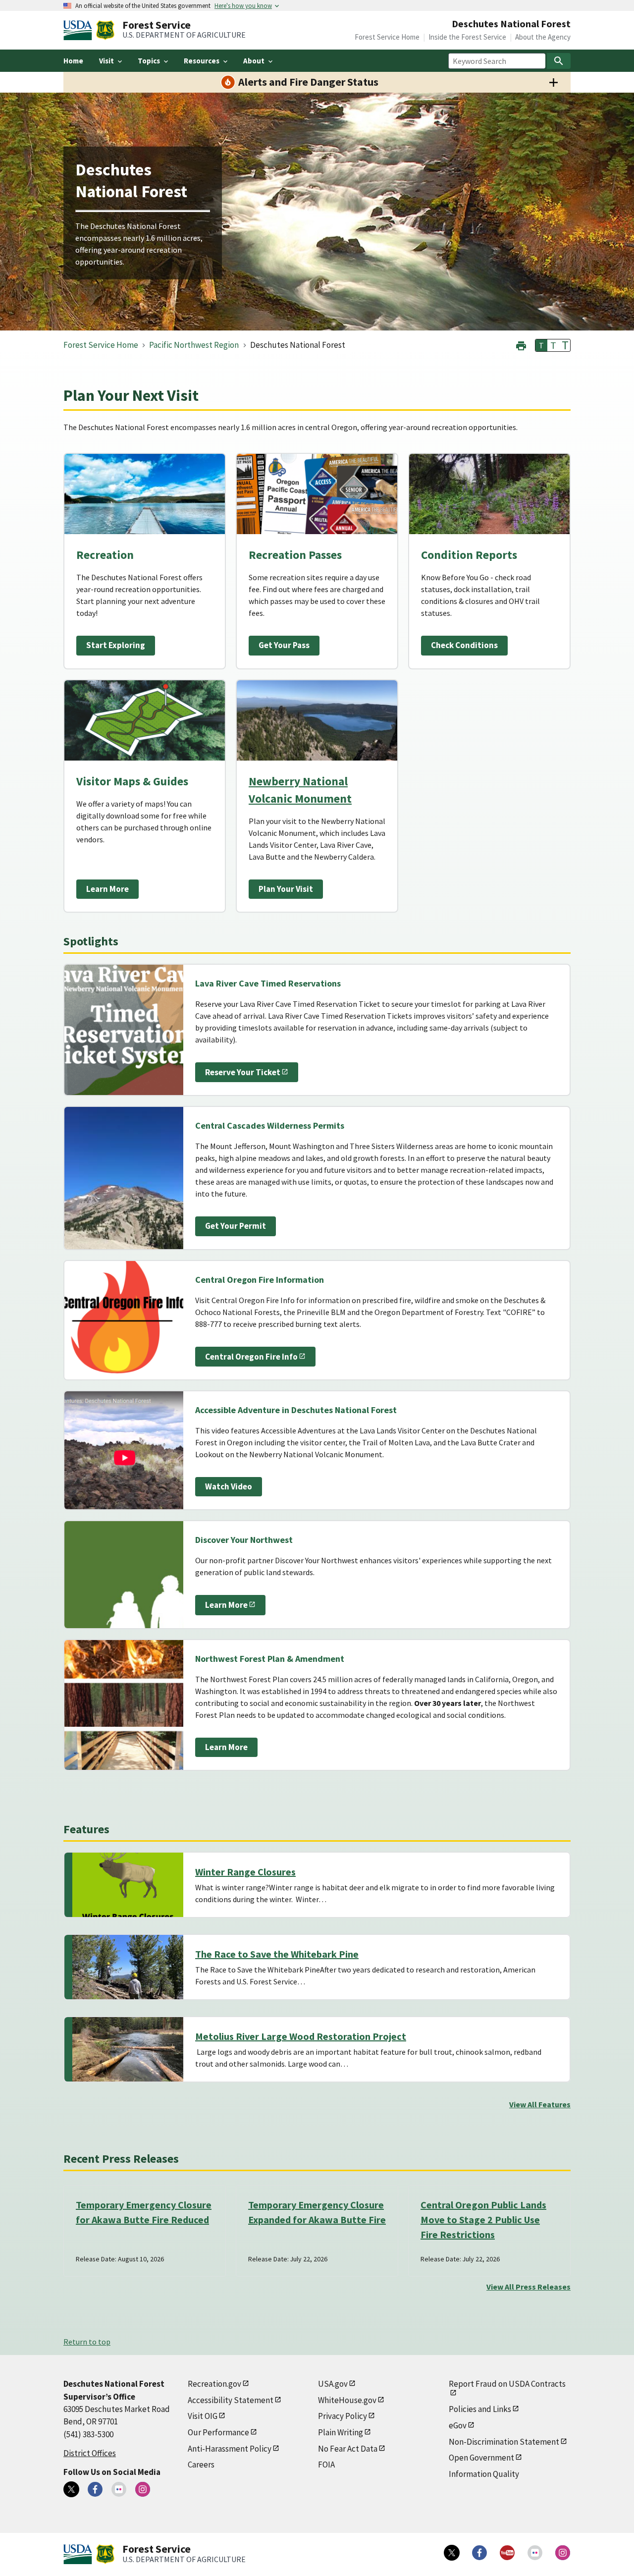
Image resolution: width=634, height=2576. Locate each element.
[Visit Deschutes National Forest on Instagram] (143, 2489)
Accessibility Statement (231, 2400)
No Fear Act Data (348, 2449)
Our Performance (218, 2432)
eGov (458, 2425)
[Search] (559, 61)
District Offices (90, 2453)
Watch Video (229, 1486)
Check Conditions (464, 645)
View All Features (540, 2104)
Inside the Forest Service (467, 37)
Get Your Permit (236, 1226)
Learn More (107, 889)
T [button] (541, 345)
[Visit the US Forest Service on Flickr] (535, 2553)
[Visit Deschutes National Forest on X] (71, 2489)
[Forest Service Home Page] (105, 30)
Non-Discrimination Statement (504, 2442)
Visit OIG (203, 2416)
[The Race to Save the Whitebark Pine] (128, 1967)
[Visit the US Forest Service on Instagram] (563, 2553)
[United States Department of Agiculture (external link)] (80, 30)
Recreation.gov (214, 2384)
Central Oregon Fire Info (251, 1357)
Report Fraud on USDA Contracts (507, 2384)
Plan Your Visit (286, 889)
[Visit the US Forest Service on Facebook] (479, 2553)
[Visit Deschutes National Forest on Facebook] (95, 2489)
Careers (201, 2465)
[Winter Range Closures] (128, 1885)
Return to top (87, 2342)
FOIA (326, 2465)
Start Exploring (116, 645)
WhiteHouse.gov (347, 2400)
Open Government (481, 2458)
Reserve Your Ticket (243, 1072)
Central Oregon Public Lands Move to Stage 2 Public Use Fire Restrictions (483, 2220)
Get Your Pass (284, 645)
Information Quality (484, 2474)
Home (73, 61)
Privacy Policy (343, 2416)
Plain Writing (341, 2432)
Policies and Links (480, 2409)
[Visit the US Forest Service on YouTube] (507, 2553)
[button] (521, 345)
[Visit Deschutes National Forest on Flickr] (119, 2489)
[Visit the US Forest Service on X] (452, 2553)
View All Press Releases (528, 2287)
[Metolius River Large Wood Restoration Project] (128, 2049)
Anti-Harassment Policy (230, 2449)
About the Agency (543, 37)
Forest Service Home (387, 37)
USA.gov (333, 2384)
